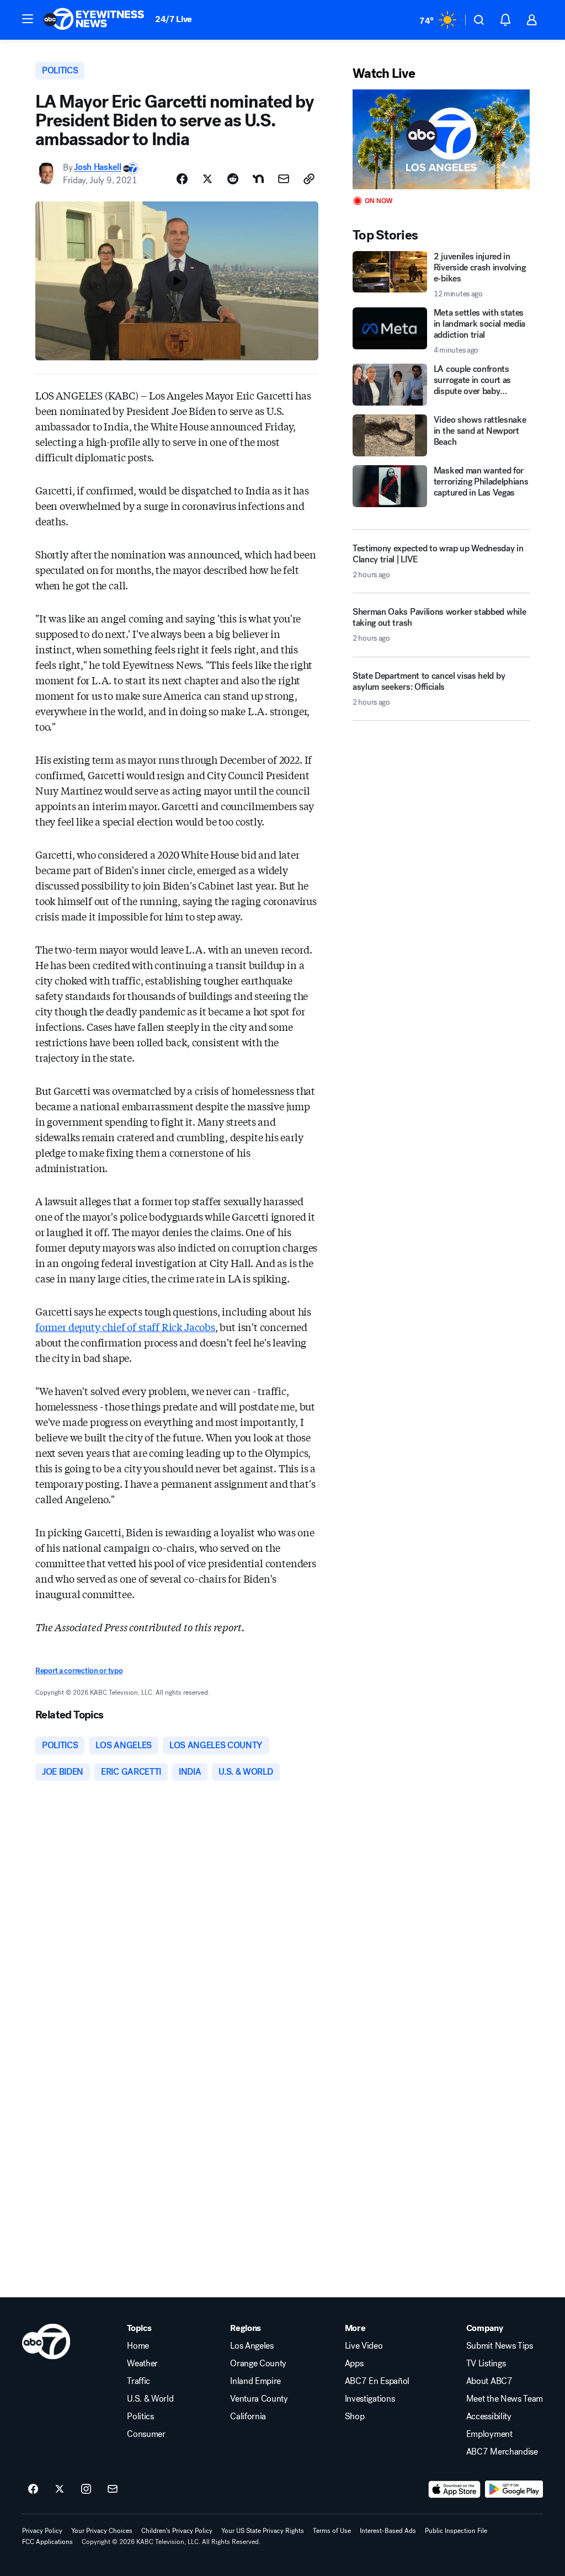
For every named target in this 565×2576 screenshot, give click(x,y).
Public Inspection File (456, 2531)
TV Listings (486, 2364)
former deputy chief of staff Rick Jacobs (125, 1327)
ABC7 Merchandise (502, 2452)
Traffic (138, 2381)
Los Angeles (252, 2346)
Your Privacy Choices (102, 2531)
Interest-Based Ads (388, 2531)
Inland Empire (255, 2381)
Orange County (258, 2364)
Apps (354, 2364)
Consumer (146, 2434)
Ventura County (259, 2399)
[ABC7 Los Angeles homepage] (94, 20)
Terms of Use (332, 2531)
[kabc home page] (46, 2341)
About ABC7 (489, 2381)
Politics (140, 2417)
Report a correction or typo (79, 1671)
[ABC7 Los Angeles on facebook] (33, 2489)
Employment (489, 2434)
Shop (355, 2417)
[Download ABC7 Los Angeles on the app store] (455, 2489)
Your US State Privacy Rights (263, 2531)
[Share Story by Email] (284, 179)
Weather (142, 2364)
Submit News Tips (500, 2346)
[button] (28, 19)
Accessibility (489, 2417)
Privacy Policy (42, 2531)
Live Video (364, 2346)
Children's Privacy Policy (177, 2531)
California (248, 2417)
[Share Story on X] (207, 179)
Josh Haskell (97, 167)
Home (138, 2346)
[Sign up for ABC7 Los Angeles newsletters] (113, 2489)
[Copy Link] (309, 179)
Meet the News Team (505, 2399)
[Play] (441, 139)
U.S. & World (150, 2399)
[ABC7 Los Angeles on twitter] (60, 2489)
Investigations (370, 2399)
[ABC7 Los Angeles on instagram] (86, 2489)
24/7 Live (174, 19)
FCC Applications (47, 2542)
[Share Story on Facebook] (182, 179)
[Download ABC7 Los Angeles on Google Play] (514, 2489)
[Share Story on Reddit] (233, 179)
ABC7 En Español (377, 2381)
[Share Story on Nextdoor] (258, 179)
